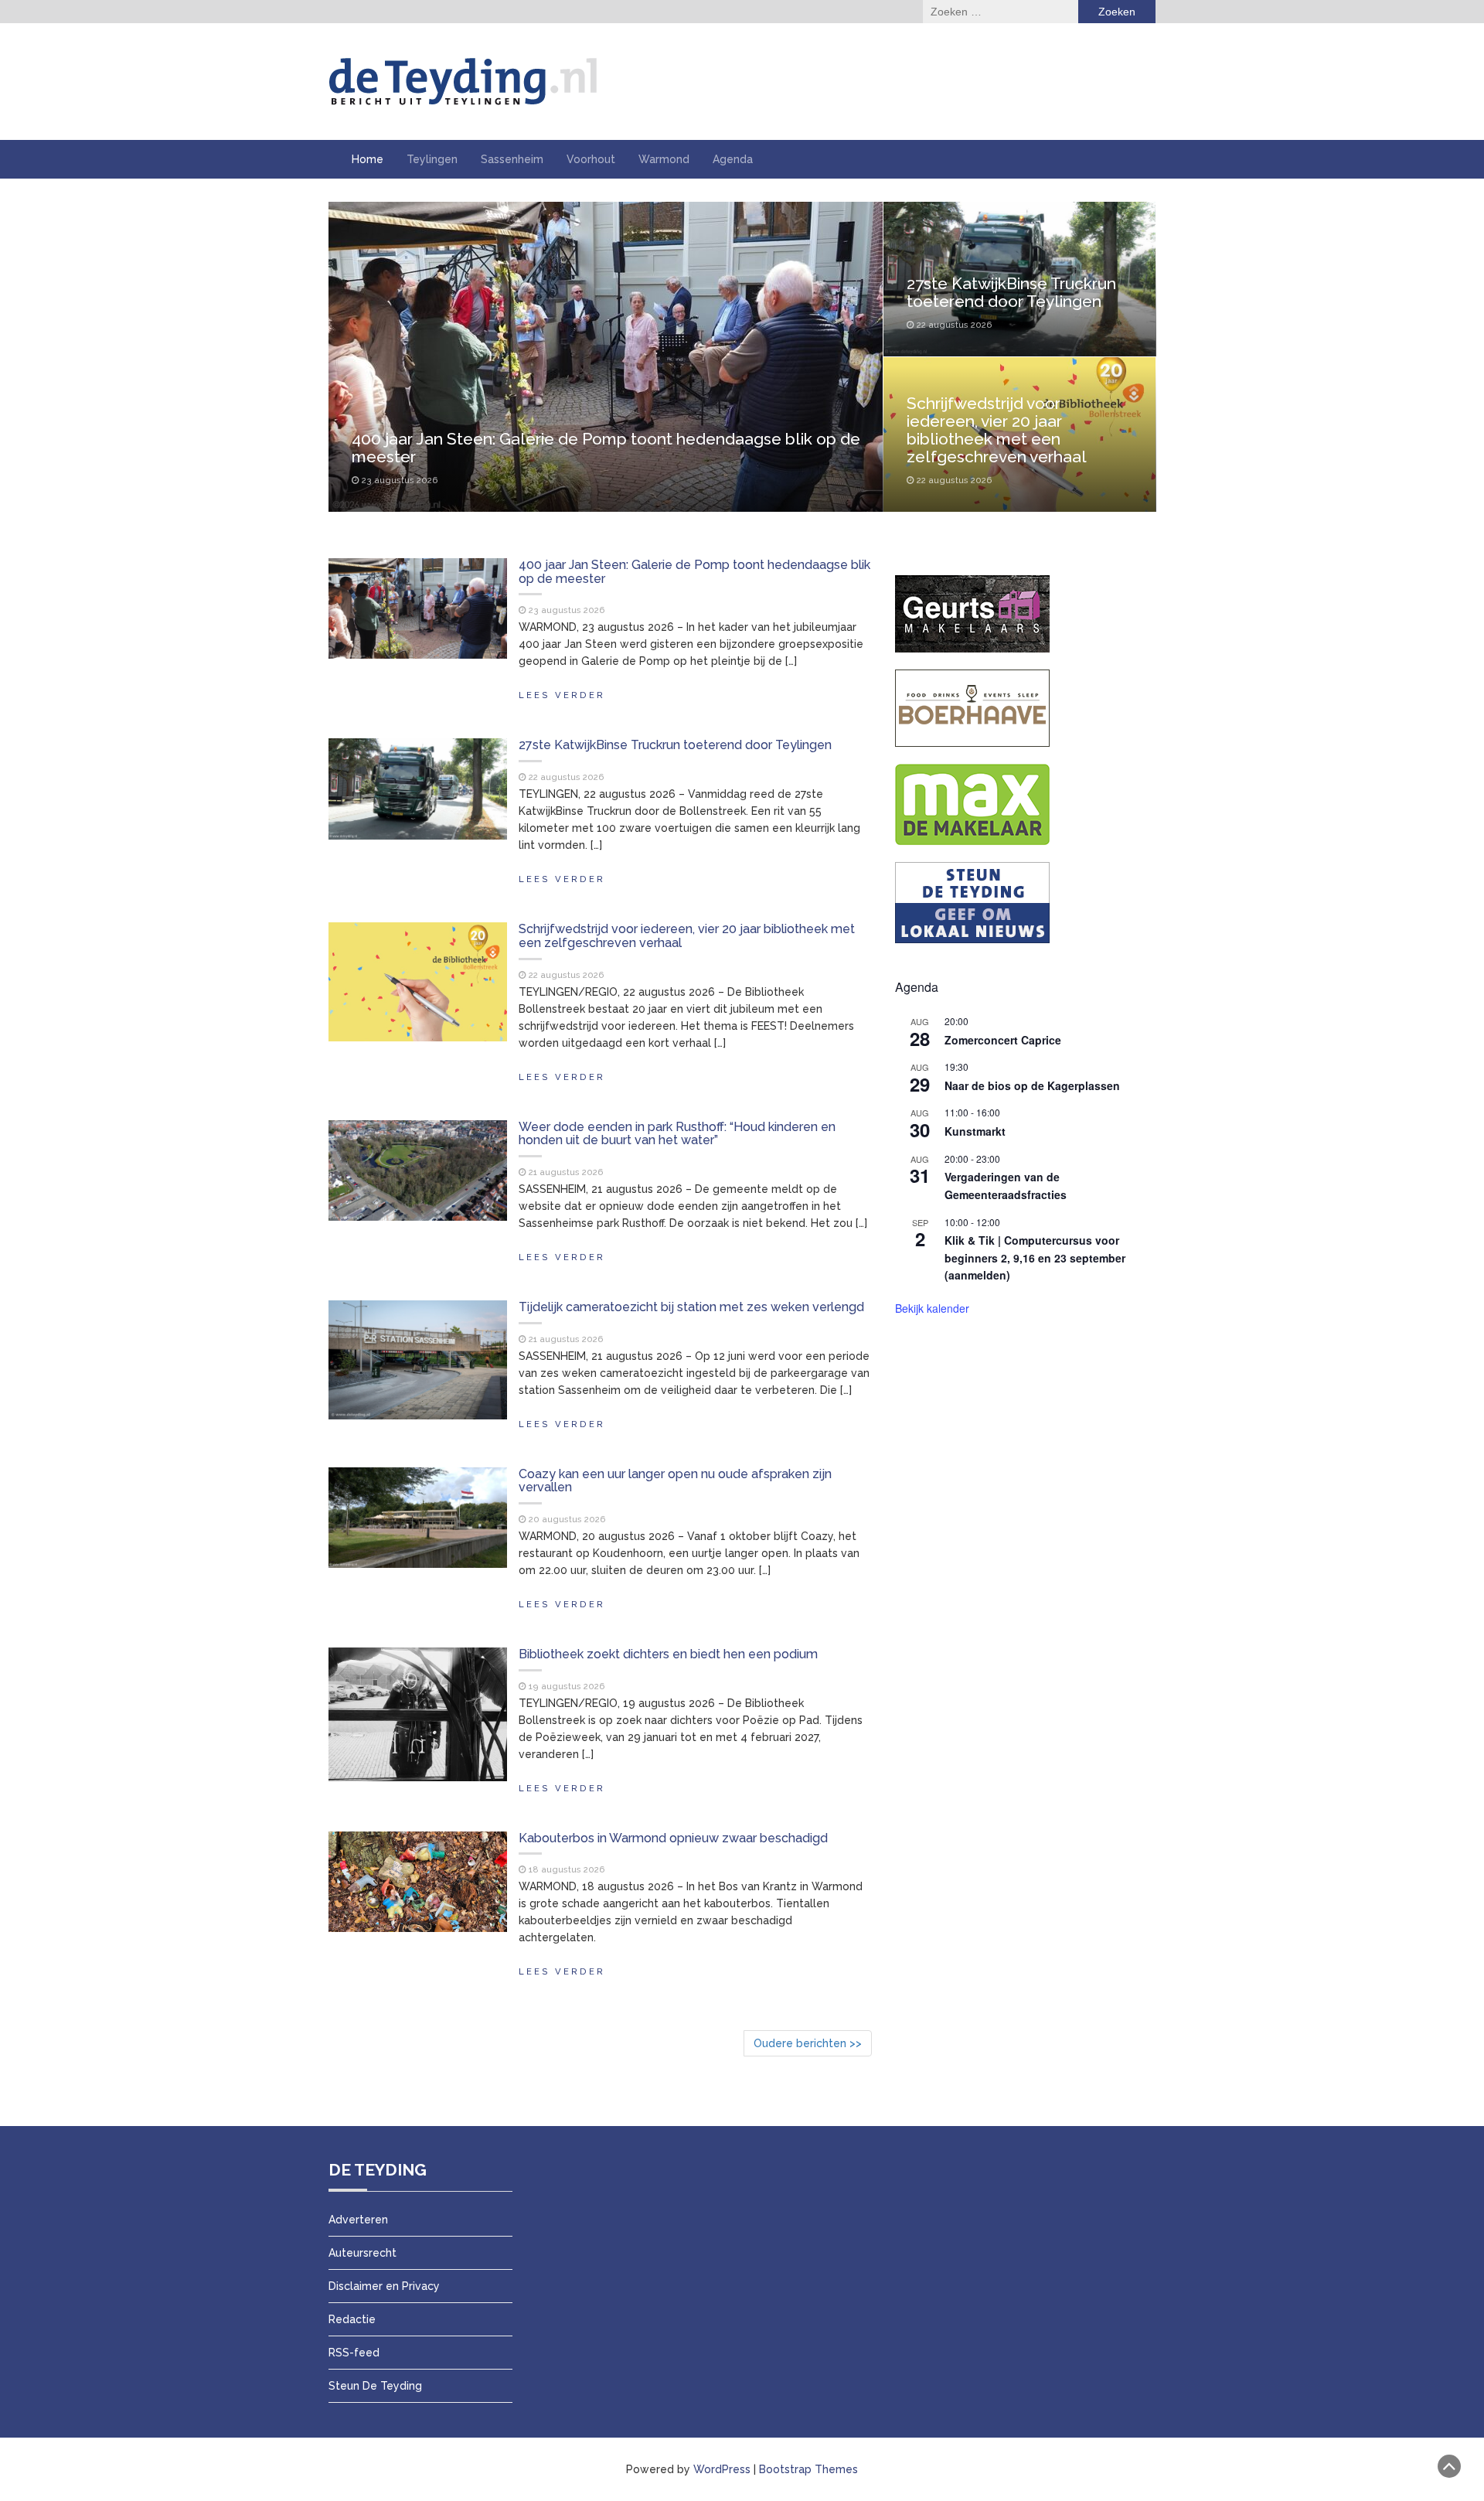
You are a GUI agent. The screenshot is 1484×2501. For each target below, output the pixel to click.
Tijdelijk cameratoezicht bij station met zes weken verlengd (691, 1307)
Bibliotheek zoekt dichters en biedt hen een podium (668, 1654)
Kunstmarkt (975, 1131)
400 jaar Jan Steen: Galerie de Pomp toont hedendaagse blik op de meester (606, 448)
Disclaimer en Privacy (384, 2286)
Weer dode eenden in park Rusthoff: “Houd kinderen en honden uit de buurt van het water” (677, 1134)
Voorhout (591, 159)
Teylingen (432, 159)
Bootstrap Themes (808, 2469)
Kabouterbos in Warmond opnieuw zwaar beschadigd (673, 1838)
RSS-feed (354, 2353)
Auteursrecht (362, 2253)
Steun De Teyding (375, 2386)
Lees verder (562, 695)
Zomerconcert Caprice (1003, 1040)
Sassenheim (512, 159)
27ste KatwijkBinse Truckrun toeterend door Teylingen (1011, 292)
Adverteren (358, 2220)
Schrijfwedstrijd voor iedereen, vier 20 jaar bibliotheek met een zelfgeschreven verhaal (997, 430)
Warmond (664, 159)
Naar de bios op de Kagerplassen (1032, 1085)
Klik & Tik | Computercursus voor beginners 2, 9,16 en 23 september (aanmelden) (1035, 1257)
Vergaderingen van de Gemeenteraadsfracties (1006, 1186)
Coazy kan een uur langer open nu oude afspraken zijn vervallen (675, 1481)
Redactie (352, 2319)
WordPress (722, 2469)
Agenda (733, 159)
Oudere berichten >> (808, 2043)
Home (368, 159)
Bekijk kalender (932, 1308)
